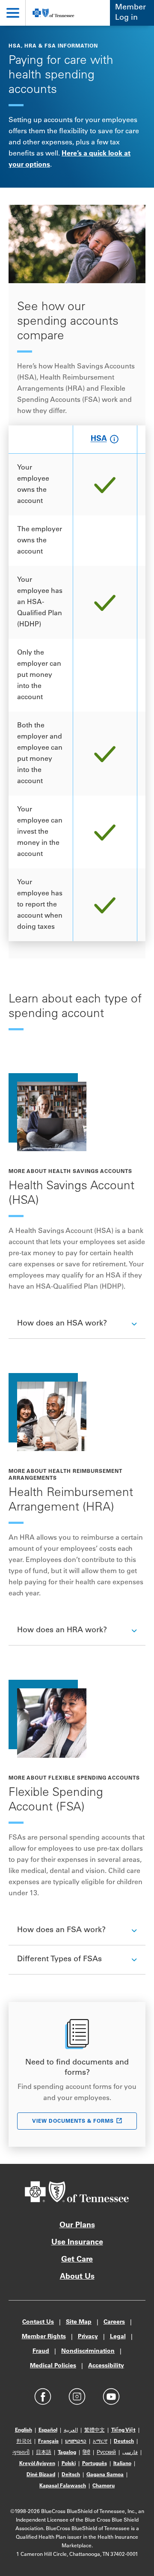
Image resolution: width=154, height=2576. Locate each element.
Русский (106, 2453)
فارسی (130, 2453)
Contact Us (38, 2322)
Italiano (122, 2464)
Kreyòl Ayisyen (37, 2464)
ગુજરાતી (21, 2453)
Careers (114, 2322)
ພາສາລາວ (76, 2441)
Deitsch (71, 2475)
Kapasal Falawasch (63, 2486)
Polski (69, 2464)
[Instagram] (77, 2396)
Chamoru (104, 2486)
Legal (118, 2337)
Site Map (79, 2322)
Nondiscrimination (88, 2352)
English (24, 2430)
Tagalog (67, 2453)
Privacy (88, 2337)
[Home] (53, 13)
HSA (99, 440)
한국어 (24, 2441)
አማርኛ (100, 2441)
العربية (71, 2430)
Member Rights (44, 2337)
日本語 (44, 2453)
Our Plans (77, 2226)
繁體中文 (95, 2430)
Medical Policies (53, 2366)
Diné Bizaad (41, 2475)
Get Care (77, 2260)
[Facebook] (43, 2396)
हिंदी (86, 2453)
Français (48, 2441)
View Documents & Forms (73, 2121)
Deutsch (124, 2441)
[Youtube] (111, 2396)
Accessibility (106, 2366)
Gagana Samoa (105, 2475)
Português (95, 2464)
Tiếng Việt (123, 2430)
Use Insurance (77, 2243)
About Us (77, 2277)
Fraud (41, 2352)
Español (48, 2430)
